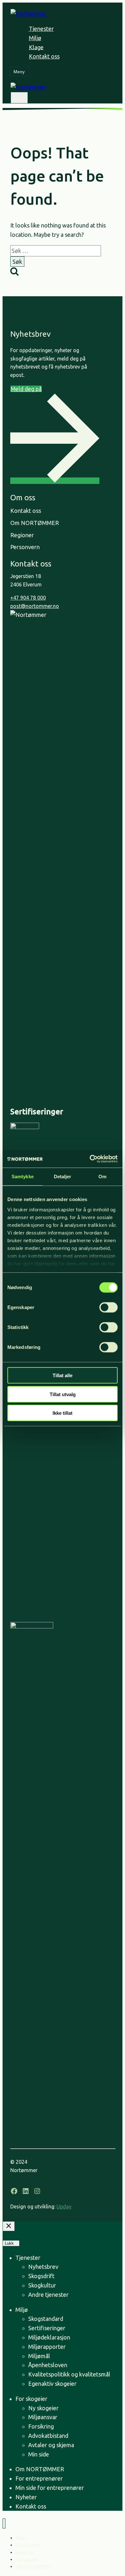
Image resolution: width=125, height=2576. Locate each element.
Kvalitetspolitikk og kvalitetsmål (71, 2374)
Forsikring (41, 2426)
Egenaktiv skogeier (52, 2384)
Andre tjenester (48, 2295)
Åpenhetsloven (48, 2365)
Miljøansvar (43, 2417)
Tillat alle (63, 1375)
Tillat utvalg (63, 1394)
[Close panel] (9, 2226)
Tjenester (41, 29)
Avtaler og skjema (51, 2445)
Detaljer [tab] (63, 1177)
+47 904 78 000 (28, 598)
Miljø (35, 38)
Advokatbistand (48, 2436)
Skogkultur (42, 2285)
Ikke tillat (63, 1413)
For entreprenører (39, 2478)
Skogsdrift (41, 2276)
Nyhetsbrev (43, 2267)
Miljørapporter (47, 2347)
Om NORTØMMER (40, 2469)
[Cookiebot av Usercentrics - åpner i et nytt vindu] (90, 1159)
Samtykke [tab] (23, 1177)
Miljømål (39, 2356)
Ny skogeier (43, 2408)
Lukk (9, 2243)
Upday (64, 2206)
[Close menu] (4, 2523)
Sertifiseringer (47, 2328)
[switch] (108, 1307)
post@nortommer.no (35, 606)
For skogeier (31, 2399)
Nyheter (26, 2497)
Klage (36, 47)
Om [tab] (102, 1177)
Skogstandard (46, 2319)
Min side (39, 2454)
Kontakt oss (44, 56)
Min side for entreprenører (50, 2488)
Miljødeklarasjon (49, 2337)
